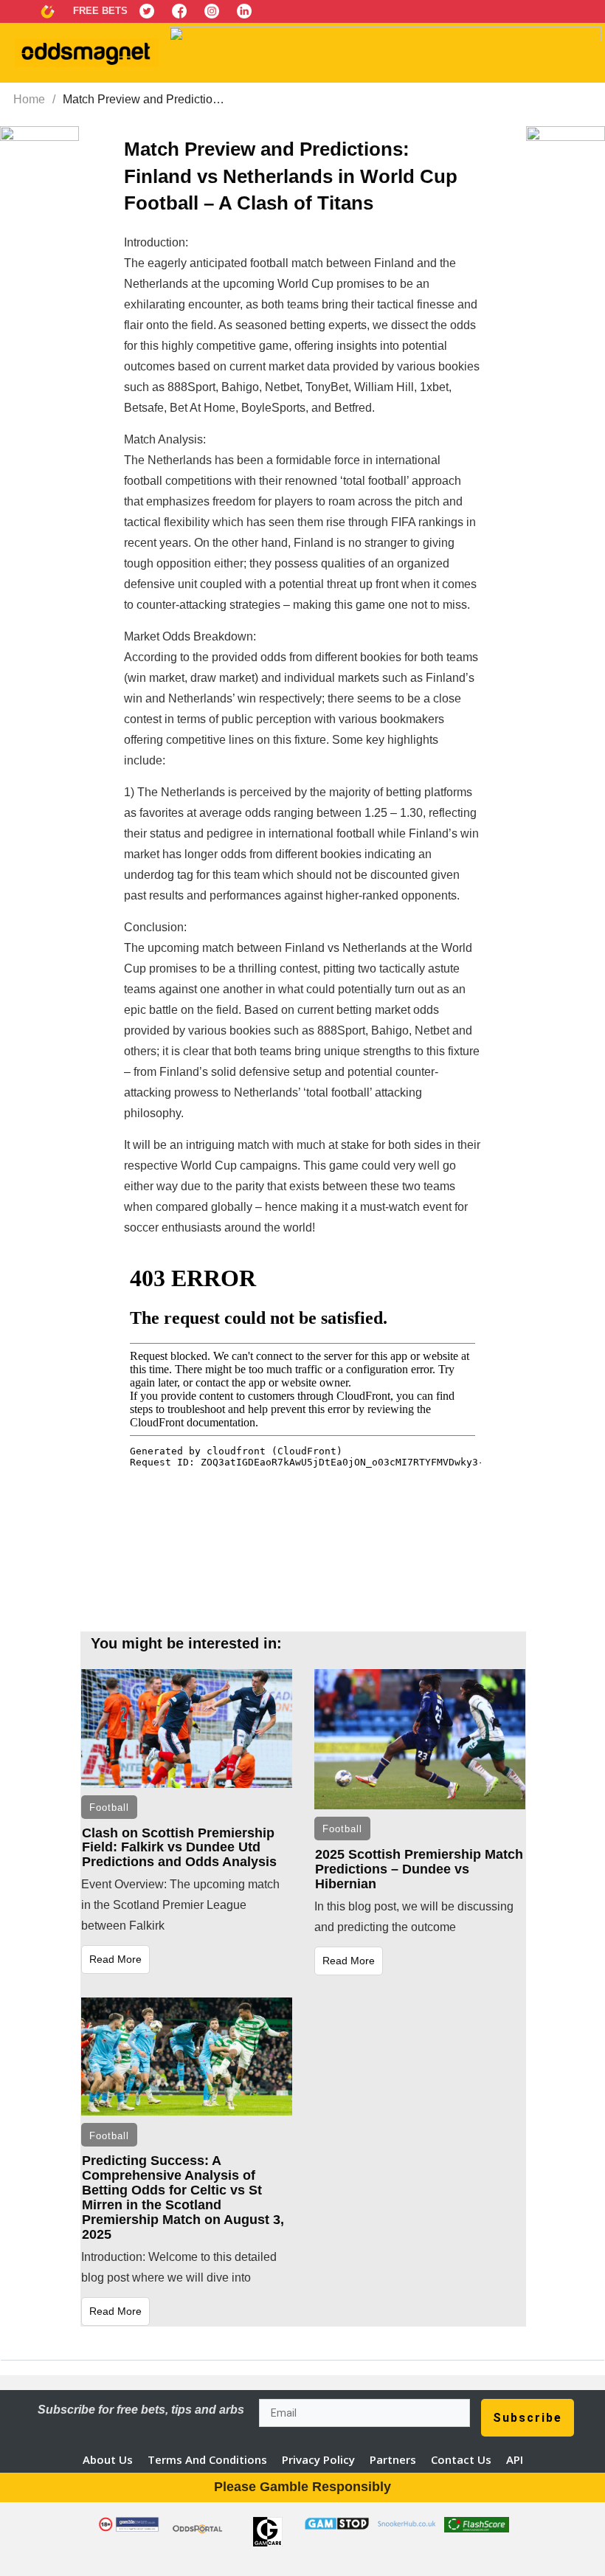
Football (109, 1807)
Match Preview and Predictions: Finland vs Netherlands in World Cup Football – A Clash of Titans (291, 176)
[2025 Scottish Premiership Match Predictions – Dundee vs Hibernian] (420, 1739)
